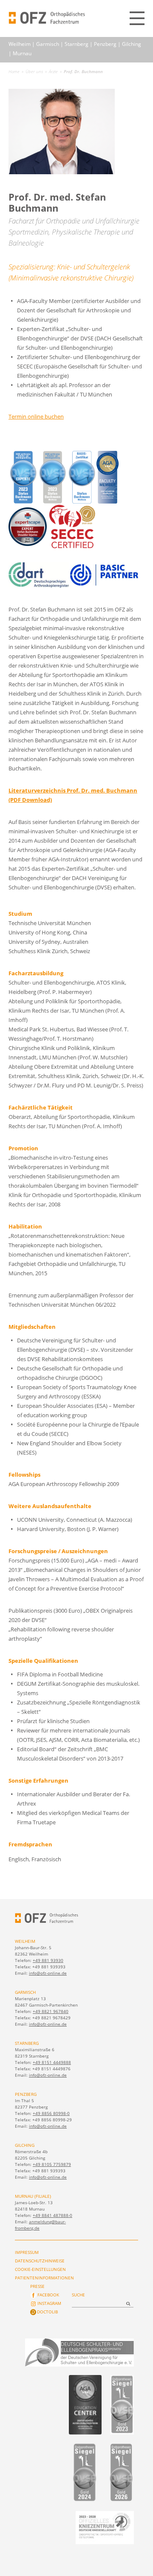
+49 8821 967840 (51, 2011)
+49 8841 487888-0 (52, 2215)
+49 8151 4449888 (52, 2062)
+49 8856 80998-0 (51, 2113)
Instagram (49, 2303)
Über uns (34, 71)
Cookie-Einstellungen (40, 2269)
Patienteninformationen (44, 2278)
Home (14, 71)
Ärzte (53, 71)
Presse (37, 2286)
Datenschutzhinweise (40, 2261)
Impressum (27, 2252)
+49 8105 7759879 (52, 2164)
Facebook (48, 2295)
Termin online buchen (36, 416)
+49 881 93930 (48, 1960)
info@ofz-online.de (48, 1973)
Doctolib (47, 2312)
